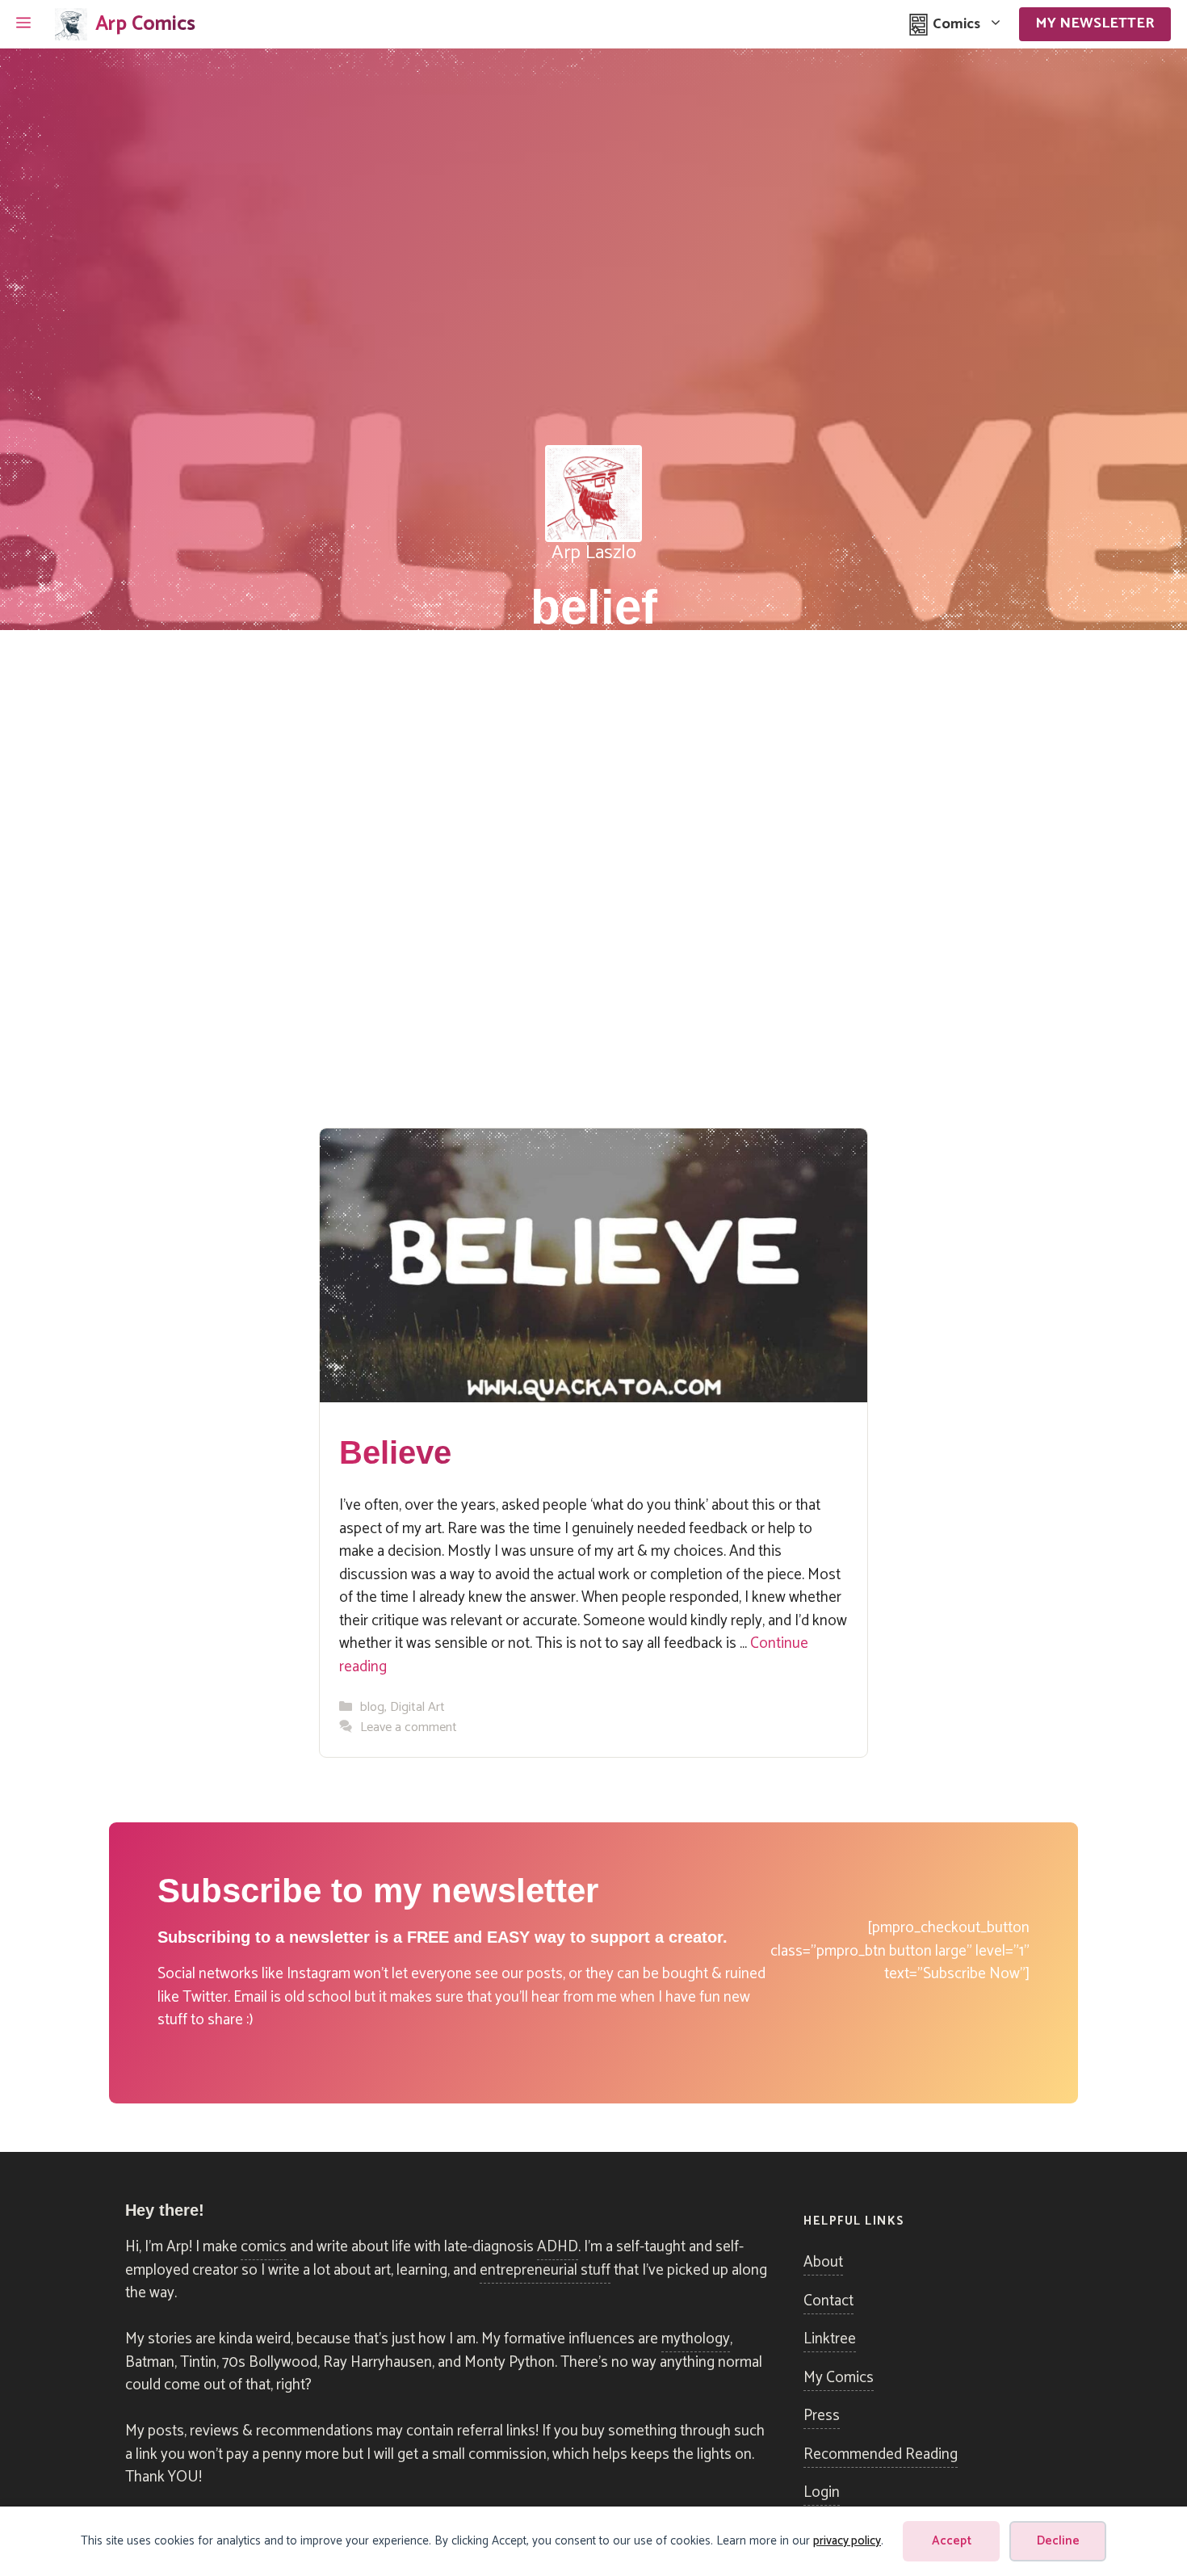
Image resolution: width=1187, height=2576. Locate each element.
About (823, 2262)
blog (372, 1707)
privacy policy (847, 2541)
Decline (1058, 2541)
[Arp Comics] (71, 24)
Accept (952, 2541)
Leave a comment (409, 1727)
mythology (696, 2339)
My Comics (839, 2378)
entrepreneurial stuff (545, 2270)
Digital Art (417, 1707)
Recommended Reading (881, 2454)
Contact (828, 2301)
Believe (395, 1452)
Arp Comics (145, 24)
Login (822, 2492)
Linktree (830, 2339)
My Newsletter (1095, 23)
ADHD (558, 2247)
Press (822, 2416)
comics (264, 2247)
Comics (955, 24)
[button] (23, 24)
